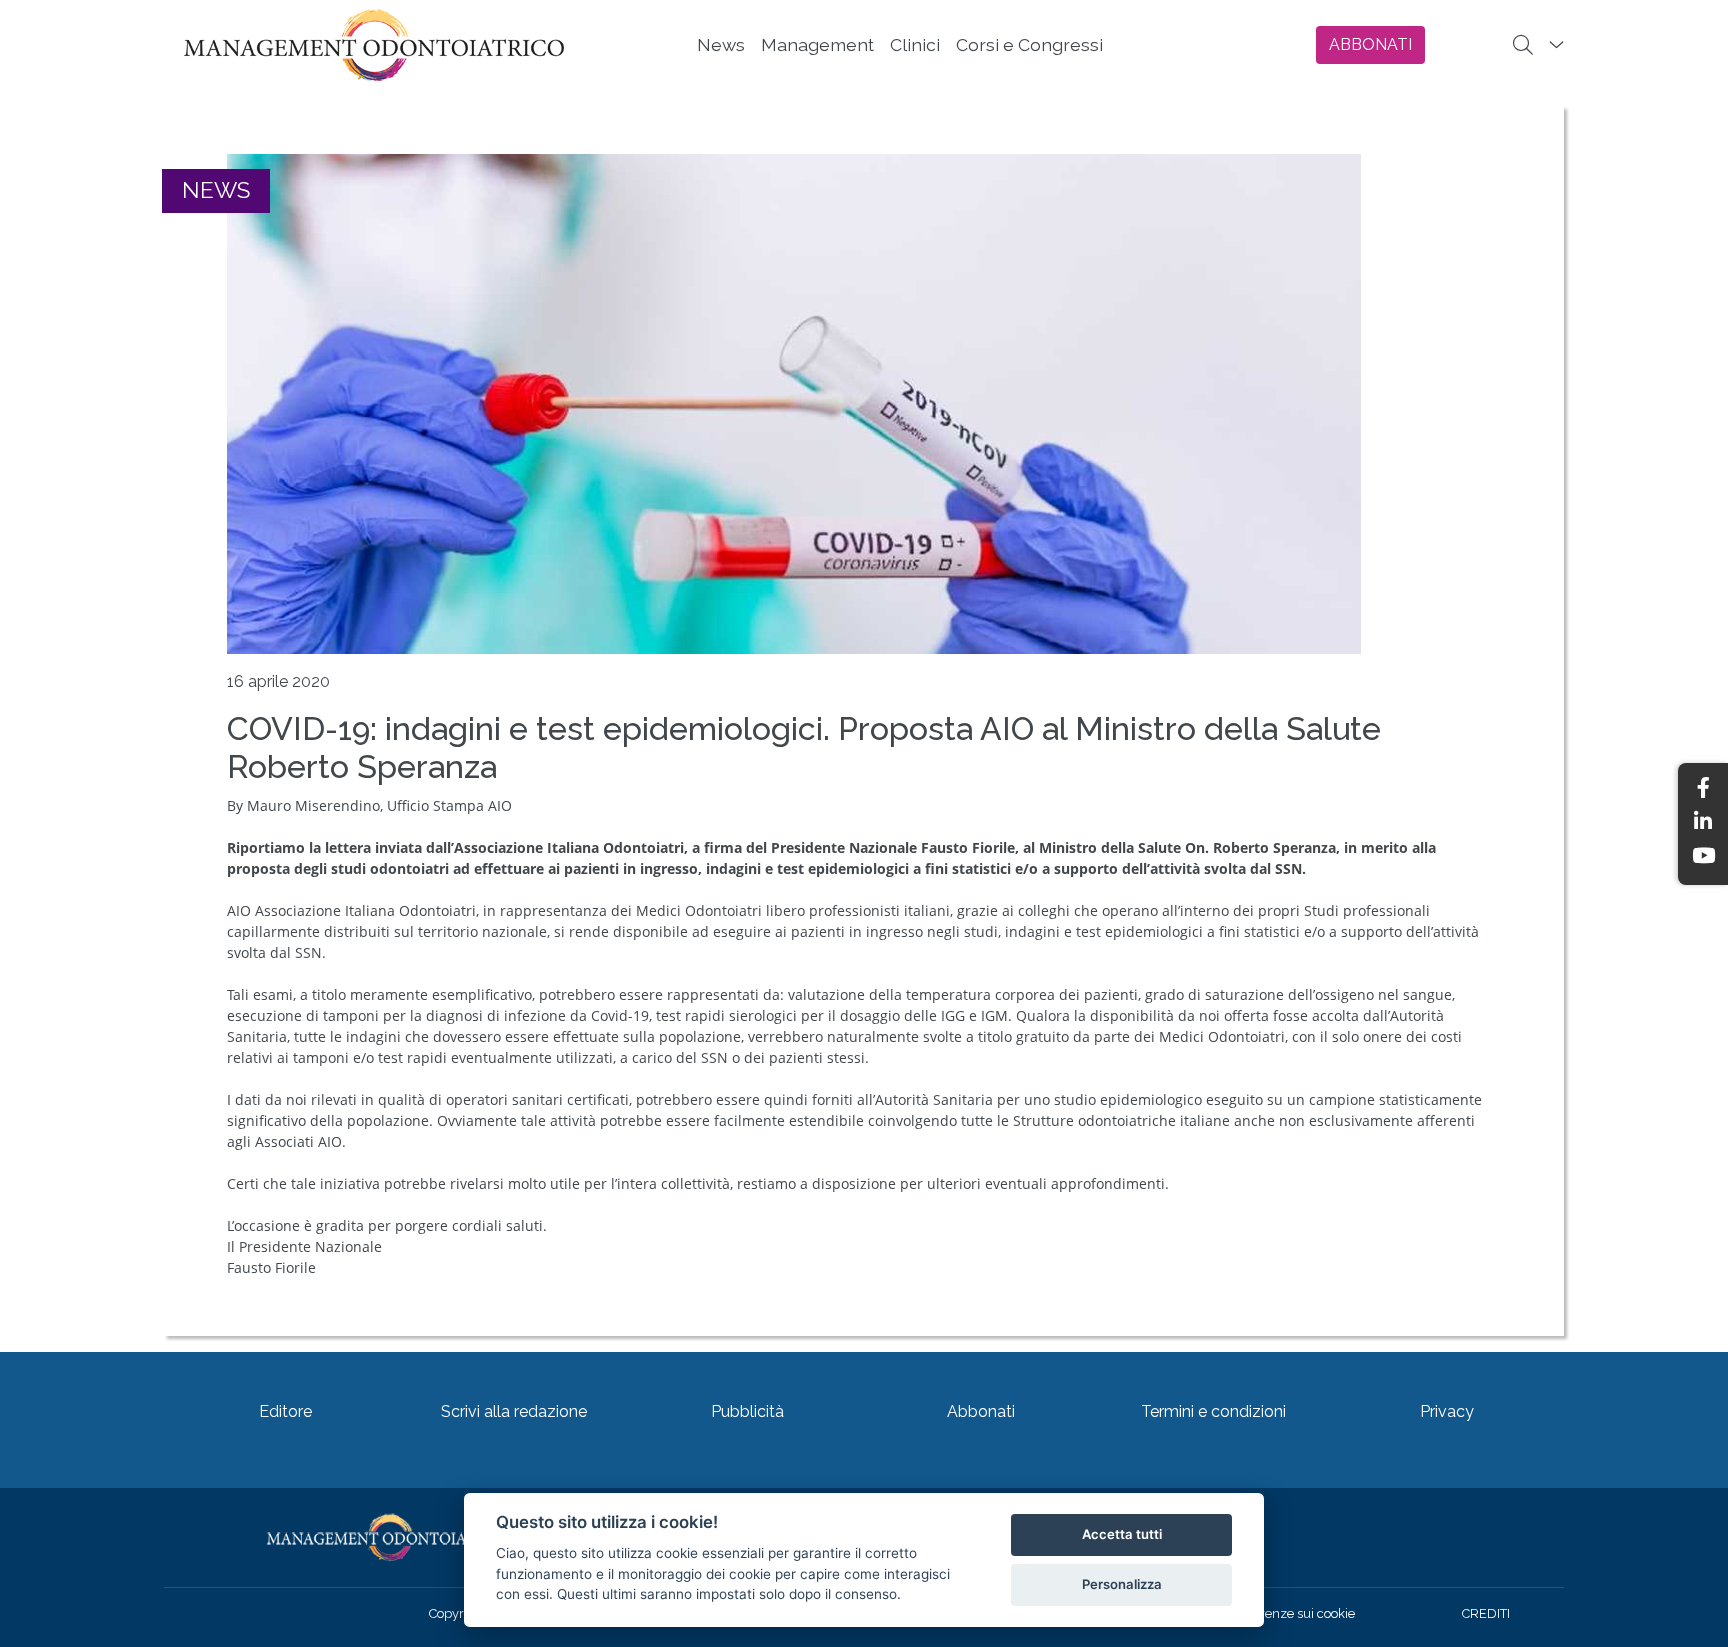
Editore (285, 1411)
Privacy (1447, 1411)
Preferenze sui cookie (1292, 1613)
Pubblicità (747, 1411)
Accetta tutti (1122, 1534)
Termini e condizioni (1213, 1411)
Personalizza (1122, 1584)
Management (817, 44)
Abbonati (981, 1411)
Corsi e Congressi (1029, 44)
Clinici (915, 44)
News (721, 44)
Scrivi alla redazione (514, 1411)
